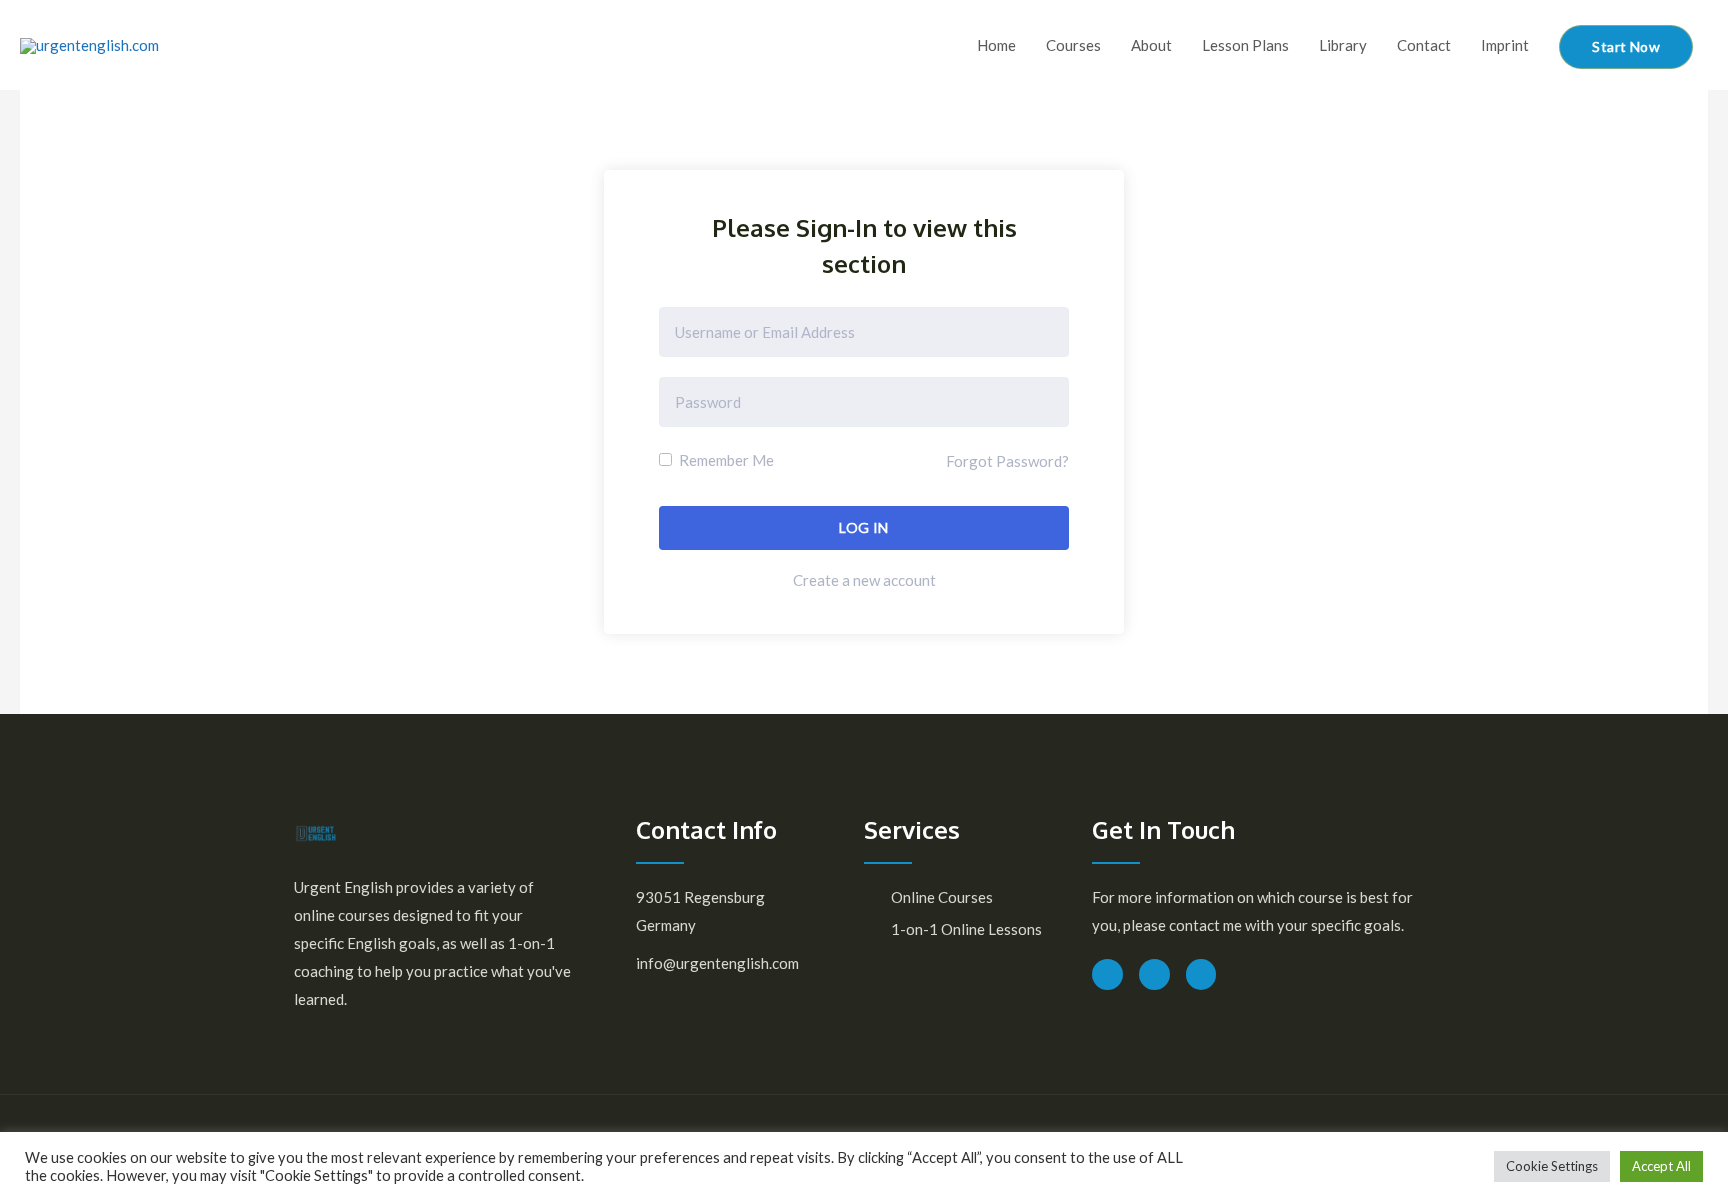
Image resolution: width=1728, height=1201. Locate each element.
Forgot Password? (1007, 461)
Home (996, 45)
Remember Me (725, 460)
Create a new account (864, 580)
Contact (1424, 45)
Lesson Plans (1245, 45)
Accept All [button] (1661, 1166)
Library (1343, 45)
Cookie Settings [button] (1552, 1166)
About (1151, 45)
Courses (1073, 45)
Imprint (1505, 45)
